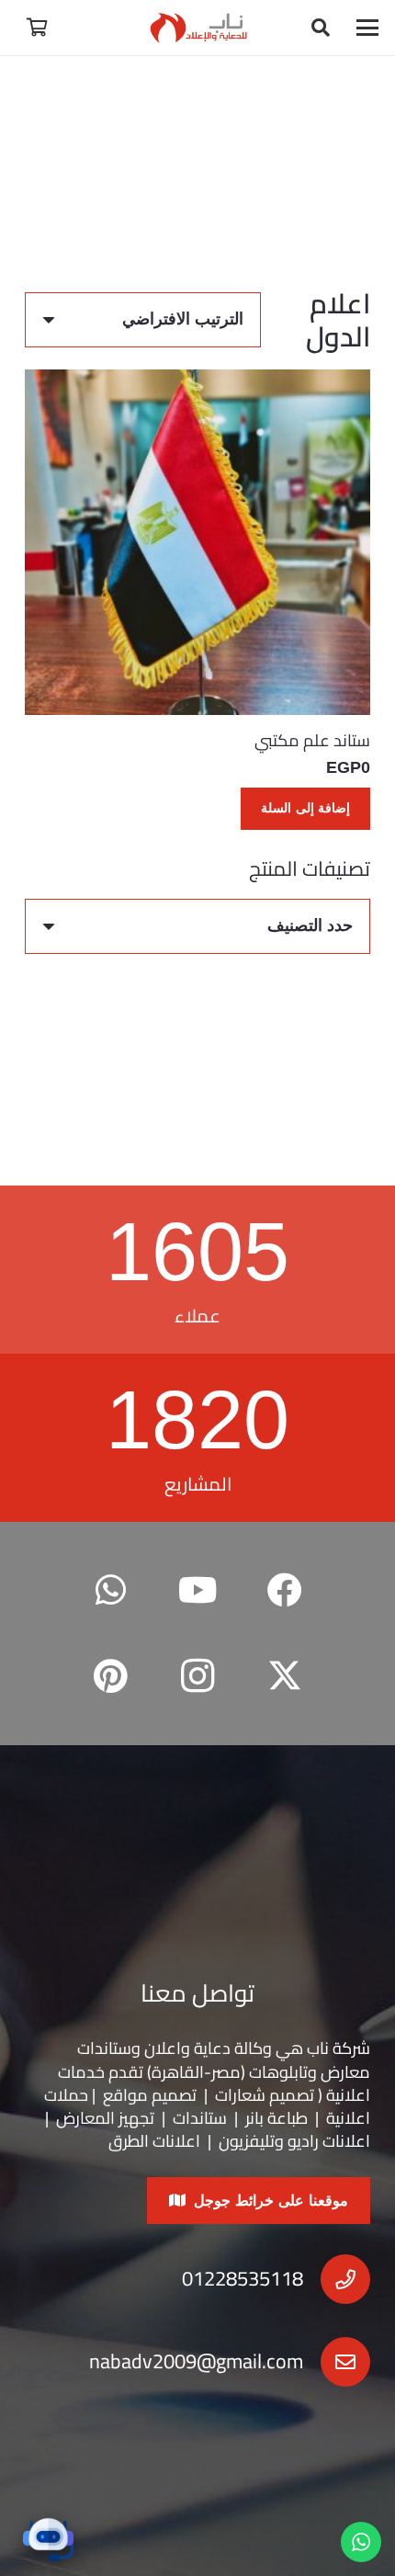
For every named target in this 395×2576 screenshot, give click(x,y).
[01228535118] (337, 2279)
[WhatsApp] (111, 1590)
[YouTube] (198, 1590)
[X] (284, 1677)
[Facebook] (284, 1590)
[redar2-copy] (198, 28)
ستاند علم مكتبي (312, 740)
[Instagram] (198, 1677)
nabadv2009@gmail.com (196, 2361)
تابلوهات (278, 2072)
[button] (368, 28)
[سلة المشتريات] (37, 28)
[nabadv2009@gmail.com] (337, 2362)
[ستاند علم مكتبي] (197, 542)
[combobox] (197, 926)
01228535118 (243, 2278)
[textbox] (310, 925)
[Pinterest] (111, 1677)
